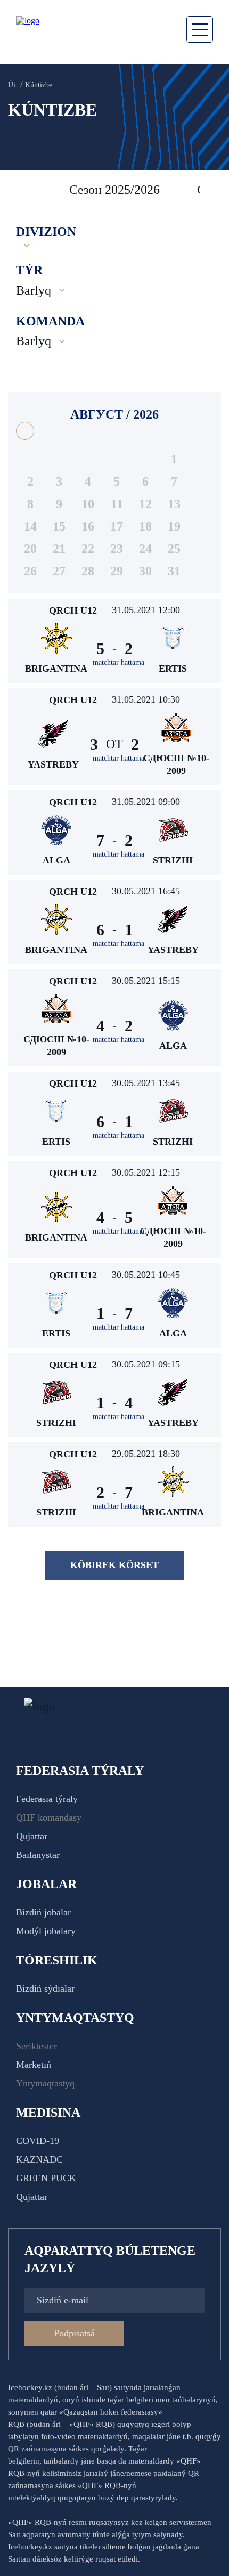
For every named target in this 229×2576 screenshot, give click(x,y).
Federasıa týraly (47, 1799)
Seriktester (36, 2046)
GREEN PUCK (46, 2178)
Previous (21, 190)
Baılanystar (38, 1855)
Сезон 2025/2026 (114, 190)
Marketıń (34, 2065)
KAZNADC (39, 2159)
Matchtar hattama (118, 662)
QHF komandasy (49, 1817)
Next (210, 190)
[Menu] (200, 29)
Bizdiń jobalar (43, 1912)
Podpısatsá (74, 2333)
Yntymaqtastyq (45, 2083)
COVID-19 (38, 2141)
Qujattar (32, 1836)
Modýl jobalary (46, 1931)
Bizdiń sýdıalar (45, 1988)
